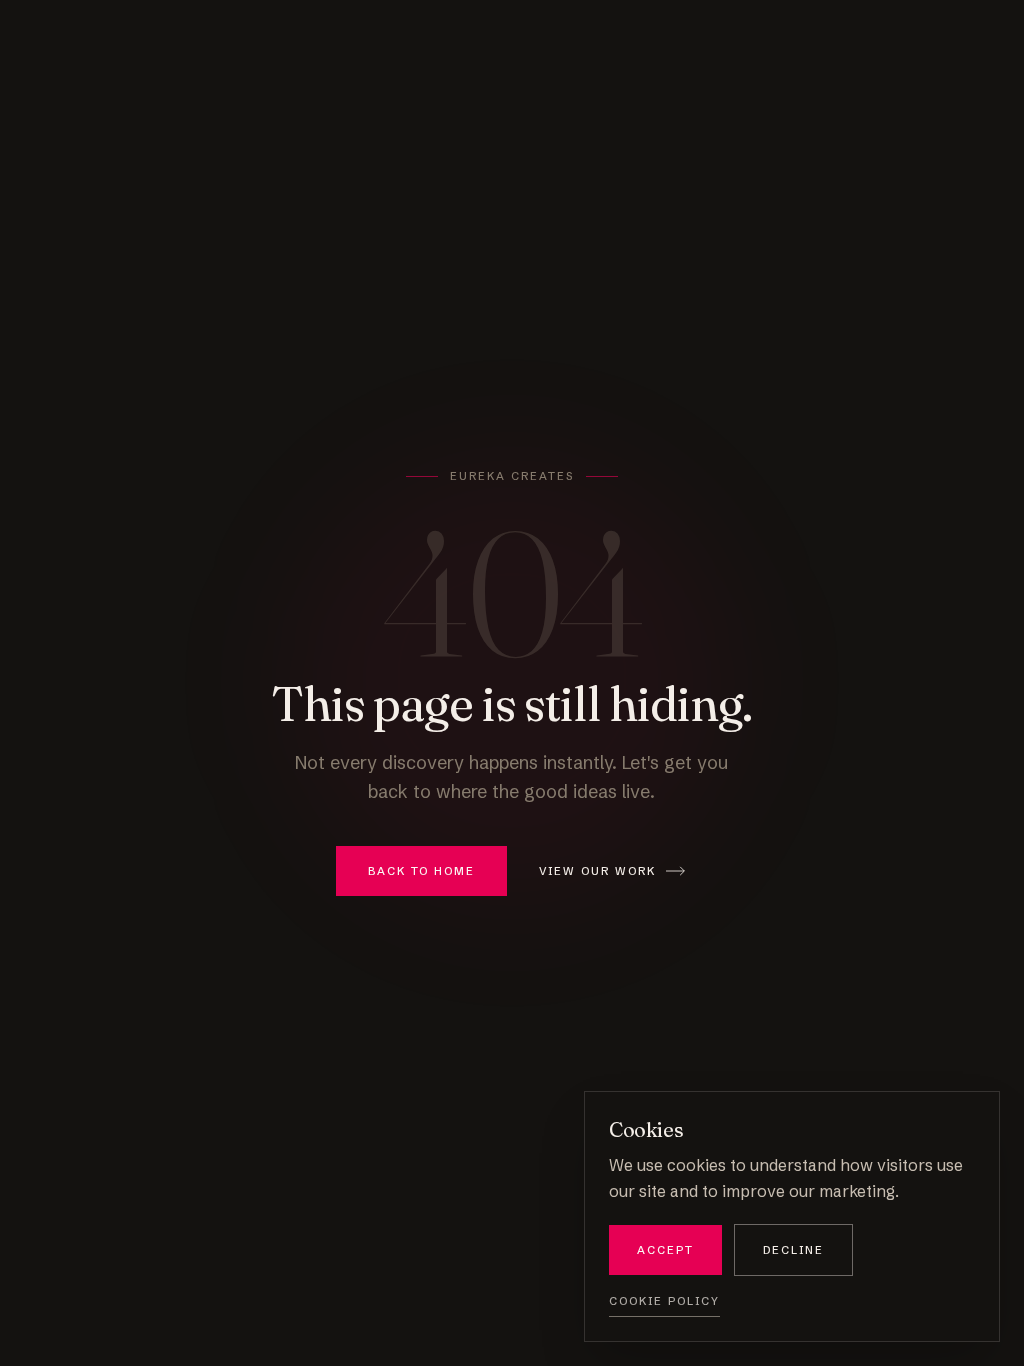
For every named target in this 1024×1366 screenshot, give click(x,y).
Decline (793, 1250)
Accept (665, 1250)
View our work (598, 871)
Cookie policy (664, 1301)
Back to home (421, 871)
